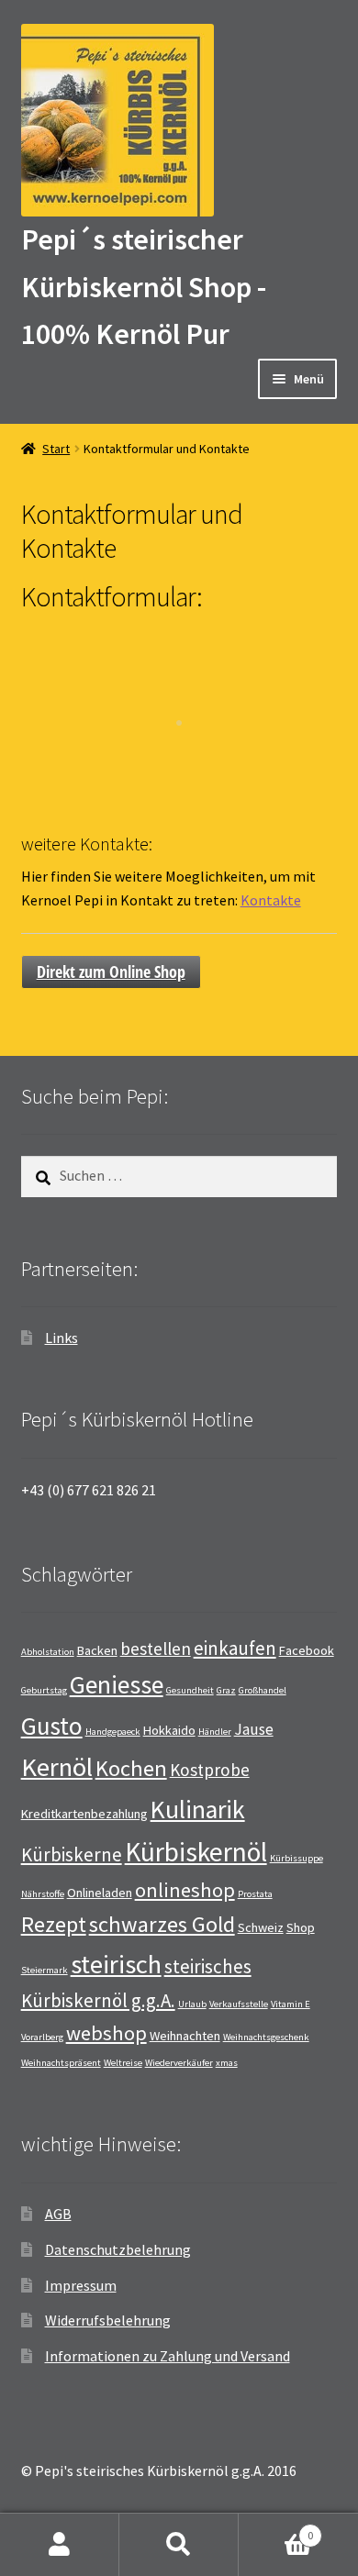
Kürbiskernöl (196, 1852)
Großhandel (263, 1690)
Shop (301, 1927)
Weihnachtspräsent (61, 2063)
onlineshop (185, 1890)
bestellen (156, 1649)
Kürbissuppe (296, 1858)
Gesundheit (190, 1690)
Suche (179, 2545)
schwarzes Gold (162, 1924)
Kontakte (271, 900)
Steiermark (45, 1970)
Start (56, 449)
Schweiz (261, 1927)
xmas (227, 2063)
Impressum (81, 2285)
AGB (58, 2214)
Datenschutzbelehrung (118, 2249)
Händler (215, 1732)
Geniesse (117, 1685)
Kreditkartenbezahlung (84, 1814)
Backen (97, 1650)
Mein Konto (60, 2545)
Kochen (131, 1768)
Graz (226, 1690)
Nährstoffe (43, 1894)
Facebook (307, 1650)
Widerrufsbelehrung (108, 2320)
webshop (106, 2033)
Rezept (54, 1924)
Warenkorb (276, 2529)
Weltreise (123, 2063)
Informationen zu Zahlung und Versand (168, 2356)
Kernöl (57, 1767)
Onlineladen (100, 1893)
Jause (254, 1729)
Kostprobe (210, 1770)
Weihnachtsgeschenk (266, 2037)
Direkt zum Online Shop (111, 972)
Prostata (255, 1894)
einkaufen (235, 1648)
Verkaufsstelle (239, 2004)
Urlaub (192, 2004)
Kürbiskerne (72, 1854)
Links (62, 1338)
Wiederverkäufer (179, 2063)
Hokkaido (169, 1730)
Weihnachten (185, 2036)
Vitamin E (291, 2004)
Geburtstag (44, 1690)
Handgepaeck (113, 1732)
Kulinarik (198, 1810)
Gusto (52, 1726)
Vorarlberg (42, 2037)
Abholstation (48, 1652)
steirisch (116, 1964)
